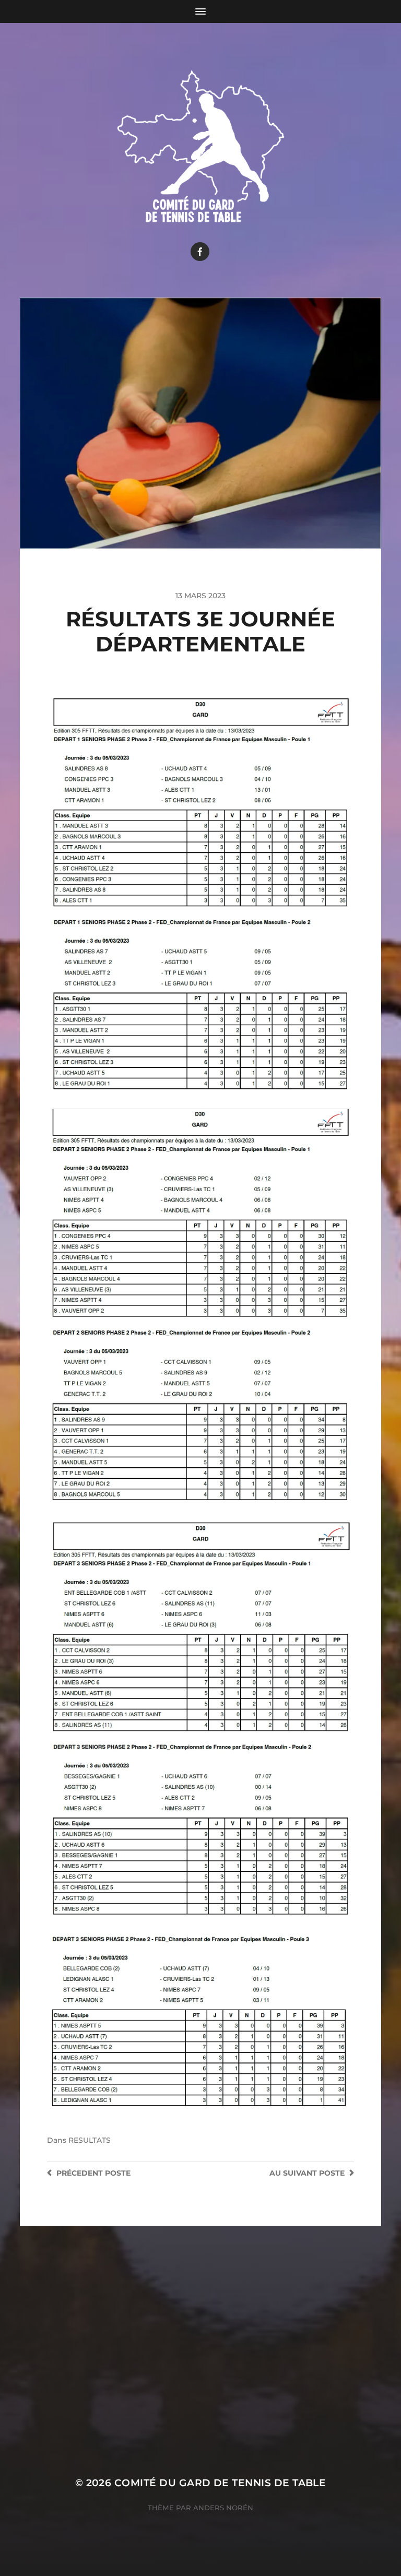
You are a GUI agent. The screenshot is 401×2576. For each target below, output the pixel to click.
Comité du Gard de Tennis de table (220, 2483)
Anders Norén (223, 2508)
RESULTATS (90, 2140)
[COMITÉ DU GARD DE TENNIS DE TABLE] (201, 144)
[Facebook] (200, 252)
